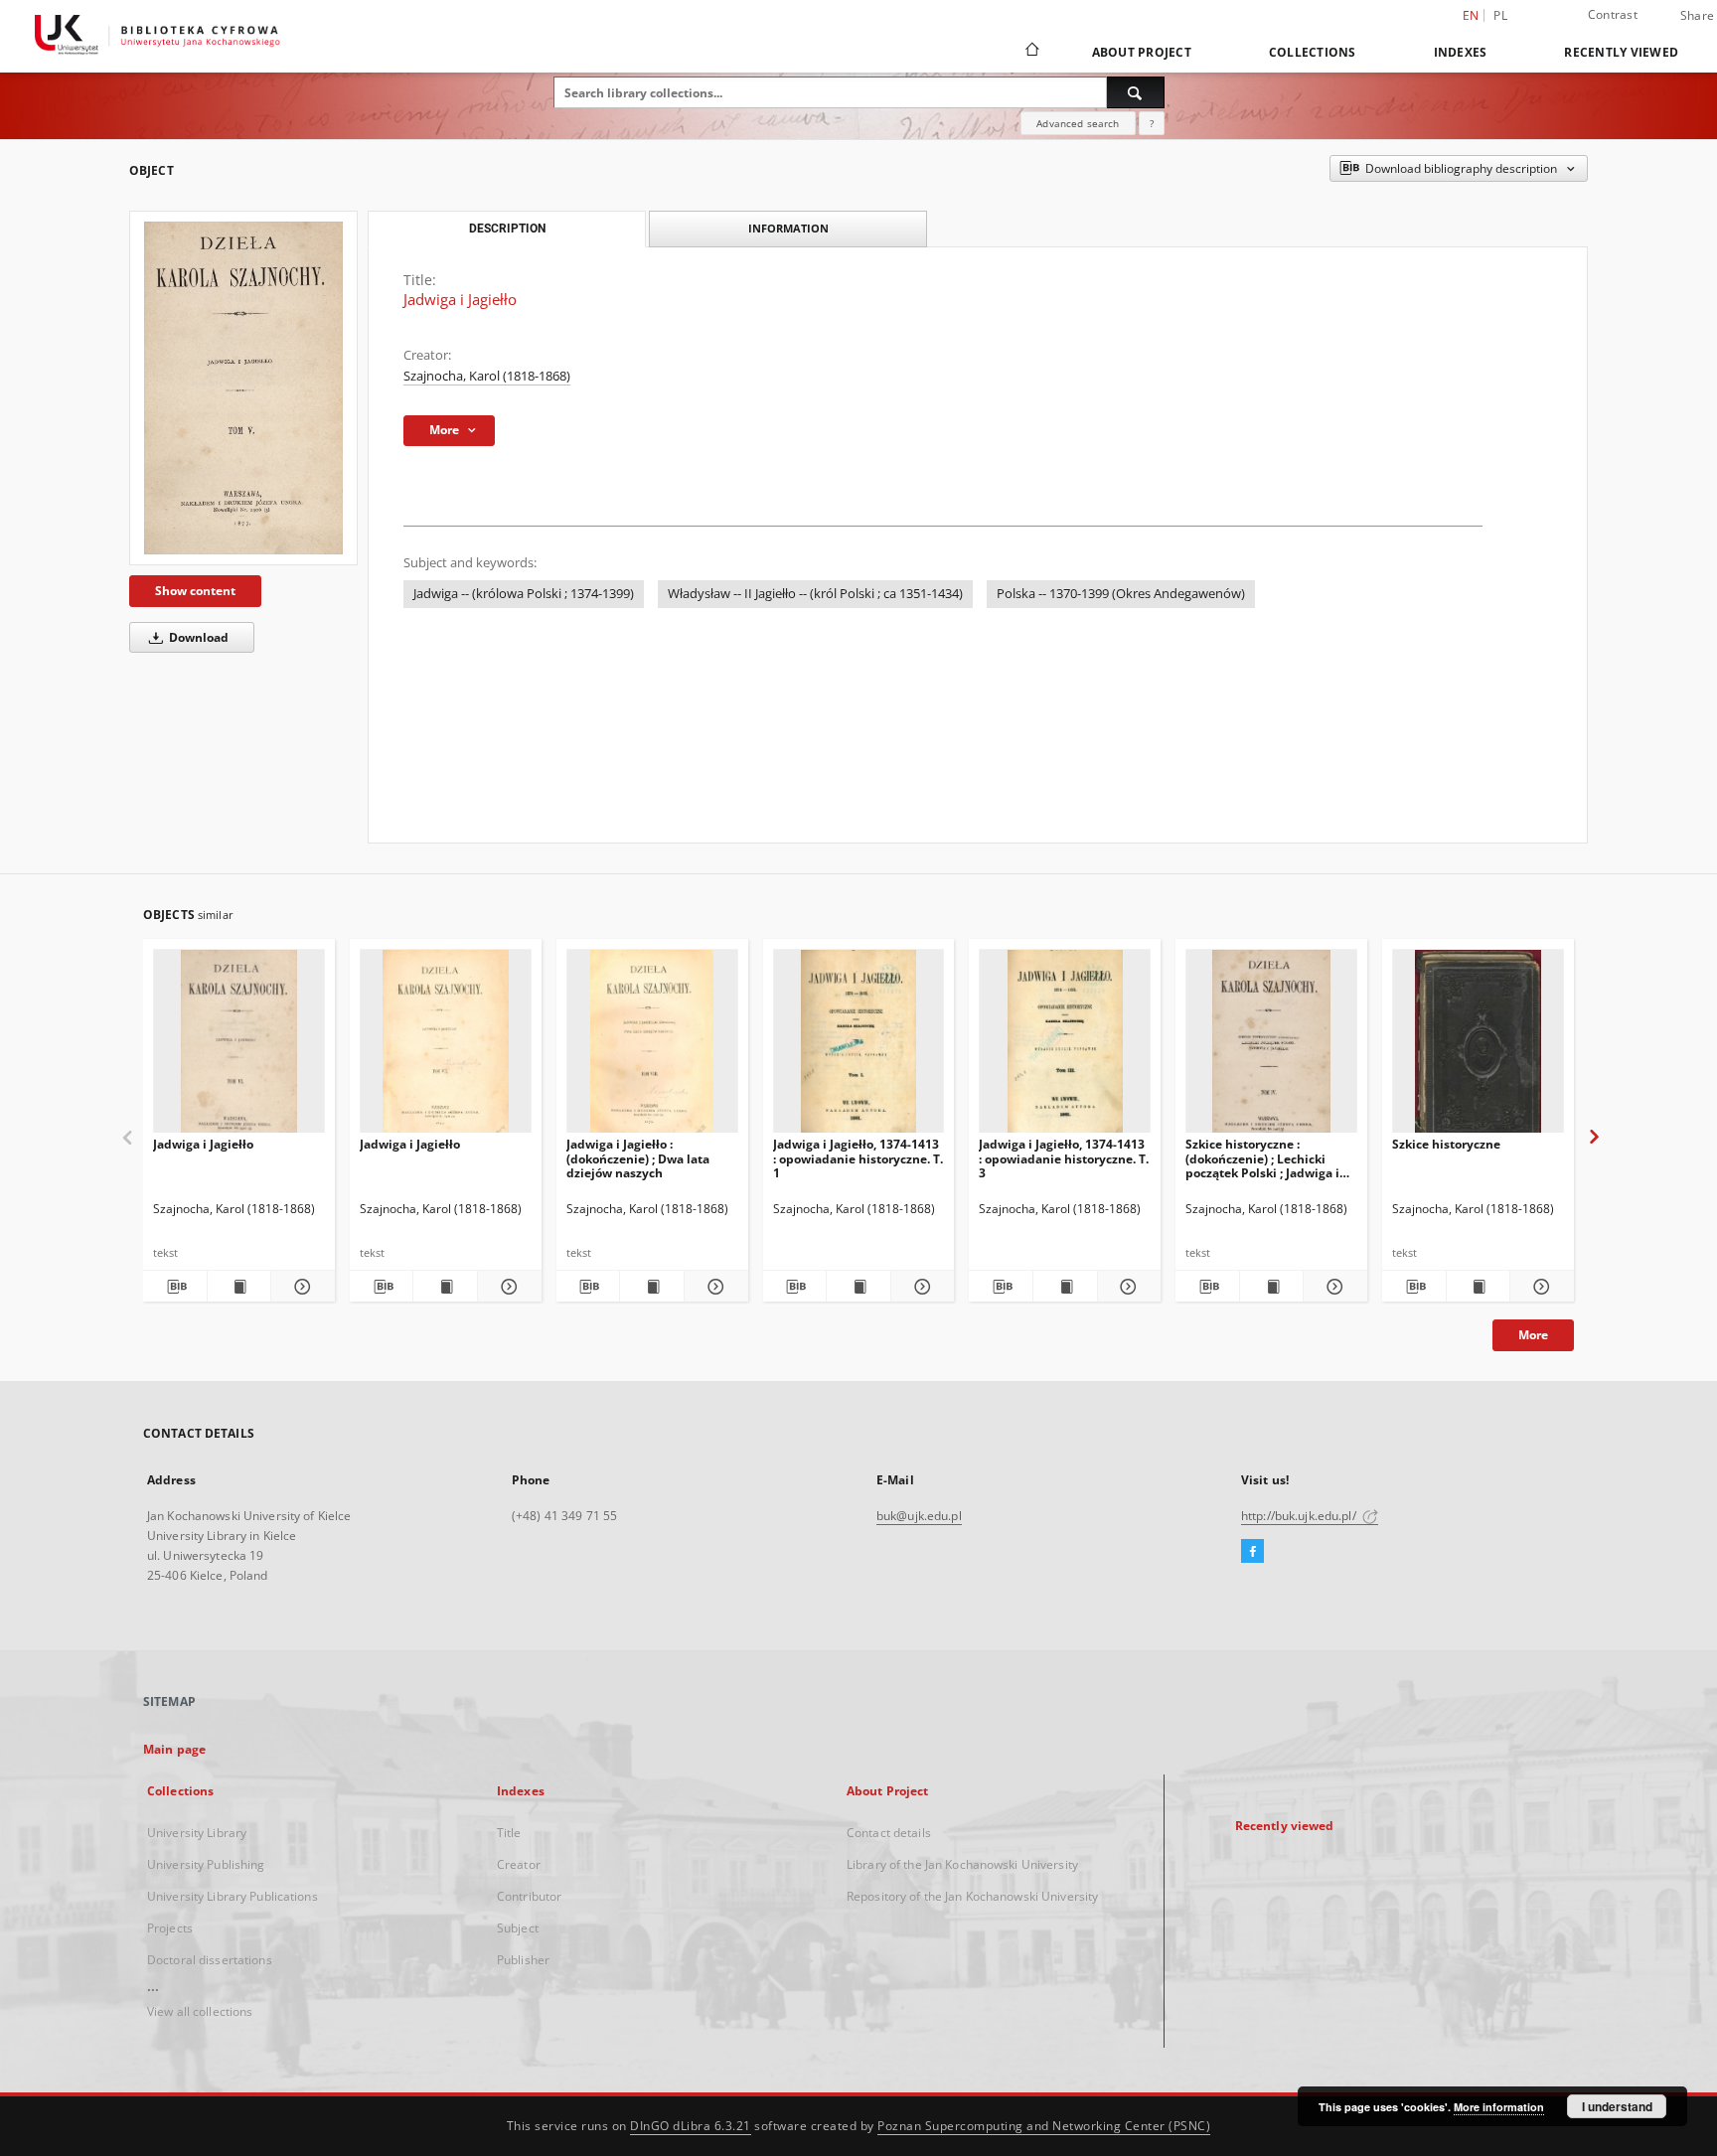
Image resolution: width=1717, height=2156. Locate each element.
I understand (1617, 2106)
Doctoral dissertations (210, 1960)
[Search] (1136, 92)
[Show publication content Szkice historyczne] (1479, 1287)
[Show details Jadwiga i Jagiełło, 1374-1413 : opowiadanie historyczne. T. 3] (1127, 1287)
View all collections (200, 2011)
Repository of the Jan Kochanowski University (972, 1896)
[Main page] (1031, 52)
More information (1499, 2107)
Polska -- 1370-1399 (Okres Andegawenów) (1121, 594)
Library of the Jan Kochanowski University (962, 1864)
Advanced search (1078, 123)
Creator (519, 1864)
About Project (1142, 52)
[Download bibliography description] (175, 1287)
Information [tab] (788, 228)
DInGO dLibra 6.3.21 (691, 2126)
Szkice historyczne (1446, 1144)
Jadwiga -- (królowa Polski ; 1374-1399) (524, 594)
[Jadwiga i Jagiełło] (243, 388)
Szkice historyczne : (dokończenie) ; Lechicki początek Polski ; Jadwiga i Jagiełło (1262, 1158)
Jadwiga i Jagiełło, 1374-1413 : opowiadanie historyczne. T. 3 (1064, 1158)
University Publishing (206, 1864)
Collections (1313, 52)
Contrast (1613, 14)
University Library (197, 1833)
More (1533, 1335)
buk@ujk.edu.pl (919, 1516)
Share (1697, 16)
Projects (170, 1928)
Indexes (1461, 52)
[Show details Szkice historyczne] (1539, 1287)
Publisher (523, 1960)
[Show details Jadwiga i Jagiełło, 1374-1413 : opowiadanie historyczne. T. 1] (920, 1287)
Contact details (889, 1833)
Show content (195, 591)
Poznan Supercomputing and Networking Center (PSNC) (1044, 2126)
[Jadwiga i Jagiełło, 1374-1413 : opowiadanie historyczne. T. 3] (1065, 1047)
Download (197, 637)
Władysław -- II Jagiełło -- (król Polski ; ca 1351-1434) (815, 594)
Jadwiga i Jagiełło (203, 1144)
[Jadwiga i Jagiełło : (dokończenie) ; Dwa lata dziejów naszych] (652, 1047)
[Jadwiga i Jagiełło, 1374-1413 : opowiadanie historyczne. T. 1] (859, 1047)
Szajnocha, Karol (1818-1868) (487, 376)
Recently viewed (1621, 52)
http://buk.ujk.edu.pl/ (1300, 1516)
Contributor (529, 1896)
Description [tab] (507, 229)
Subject (518, 1928)
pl (1500, 15)
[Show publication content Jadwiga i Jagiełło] (239, 1287)
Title (509, 1833)
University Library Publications (233, 1896)
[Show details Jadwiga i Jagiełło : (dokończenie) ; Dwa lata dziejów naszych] (713, 1287)
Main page (174, 1749)
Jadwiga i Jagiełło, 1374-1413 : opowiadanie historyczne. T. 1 (858, 1158)
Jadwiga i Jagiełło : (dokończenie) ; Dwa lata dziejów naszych (638, 1158)
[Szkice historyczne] (1478, 1047)
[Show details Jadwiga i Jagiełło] (300, 1287)
